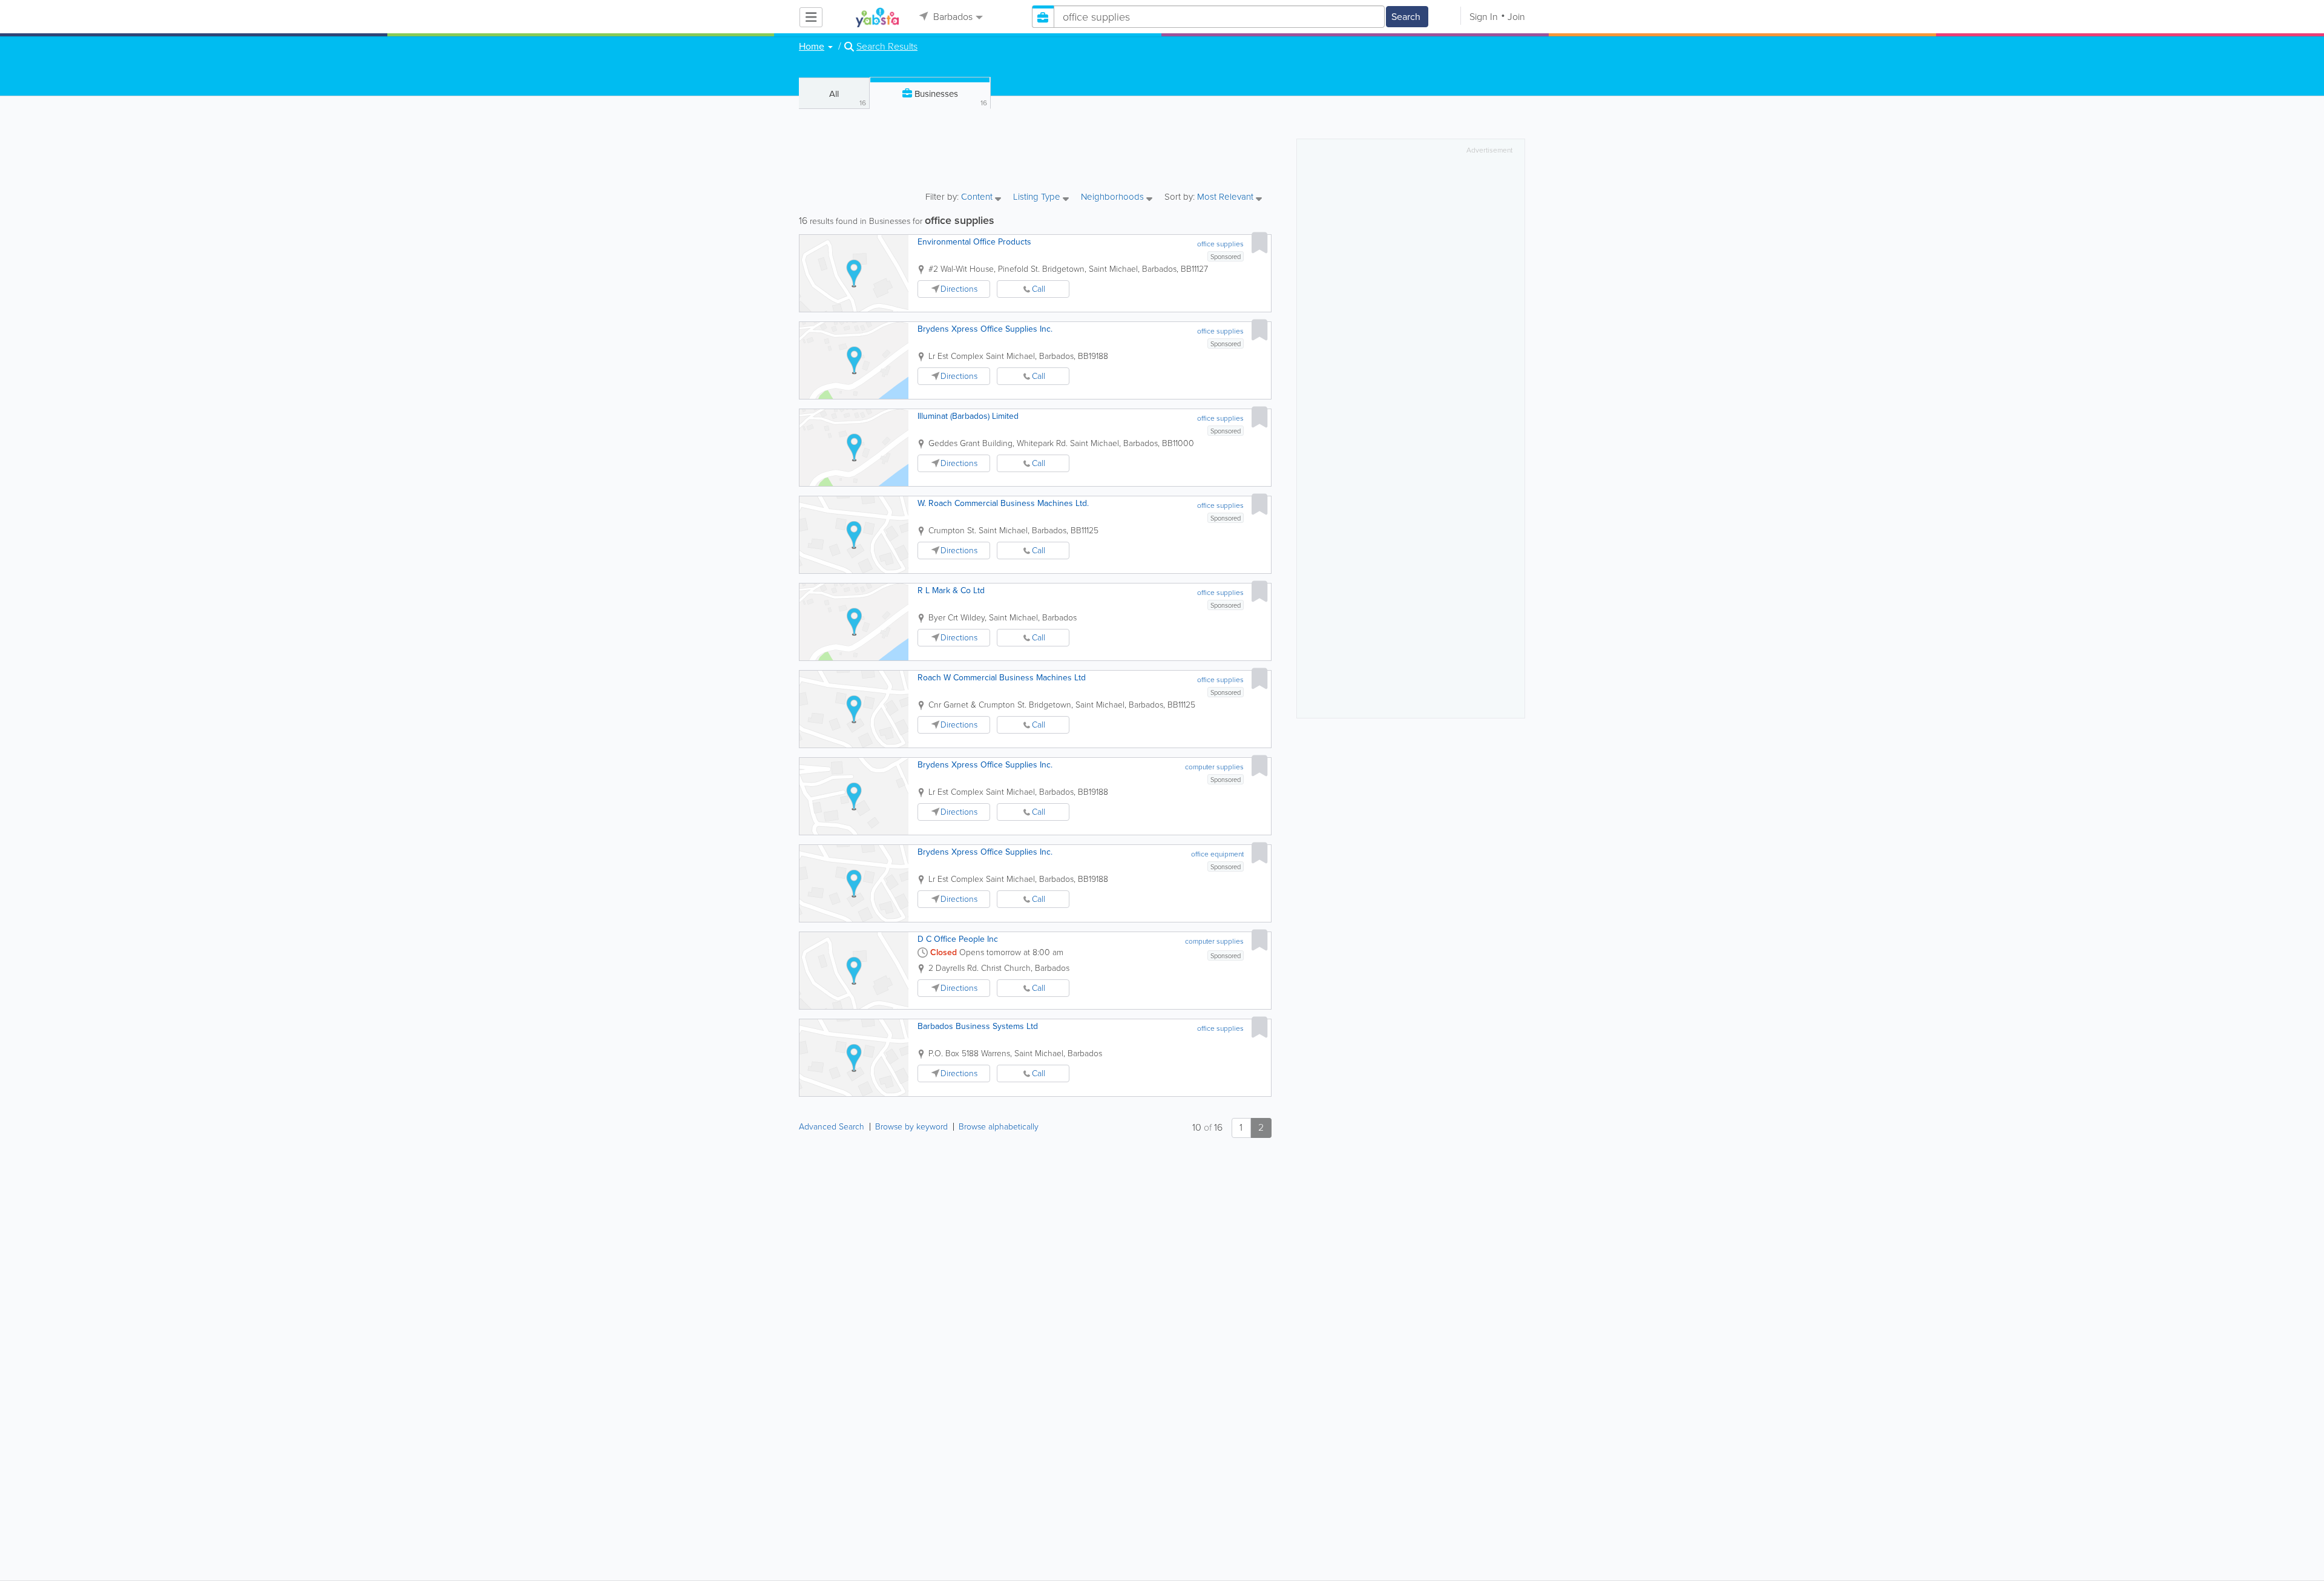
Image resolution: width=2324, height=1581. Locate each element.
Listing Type (1038, 198)
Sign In (1484, 17)
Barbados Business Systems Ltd (978, 1026)
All (848, 98)
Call (1039, 289)
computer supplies (1214, 767)
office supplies (1220, 244)
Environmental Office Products (974, 242)
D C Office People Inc (958, 939)
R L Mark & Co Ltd (951, 590)
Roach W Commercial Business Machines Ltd (1002, 678)
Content (978, 198)
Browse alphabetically (999, 1127)
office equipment (1217, 854)
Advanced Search (832, 1127)
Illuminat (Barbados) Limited (968, 416)
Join (1516, 17)
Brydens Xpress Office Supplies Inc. (985, 329)
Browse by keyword (911, 1127)
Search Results (887, 47)
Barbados (952, 17)
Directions (959, 289)
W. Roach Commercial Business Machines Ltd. (1003, 503)
